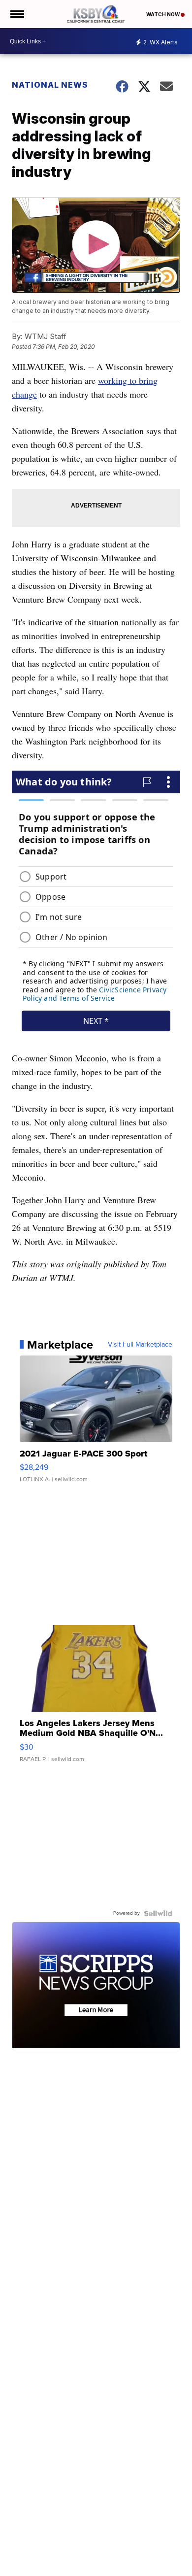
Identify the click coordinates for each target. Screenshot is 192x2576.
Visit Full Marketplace (140, 1345)
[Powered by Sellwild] (158, 1913)
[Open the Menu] (16, 14)
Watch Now (163, 14)
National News (50, 85)
